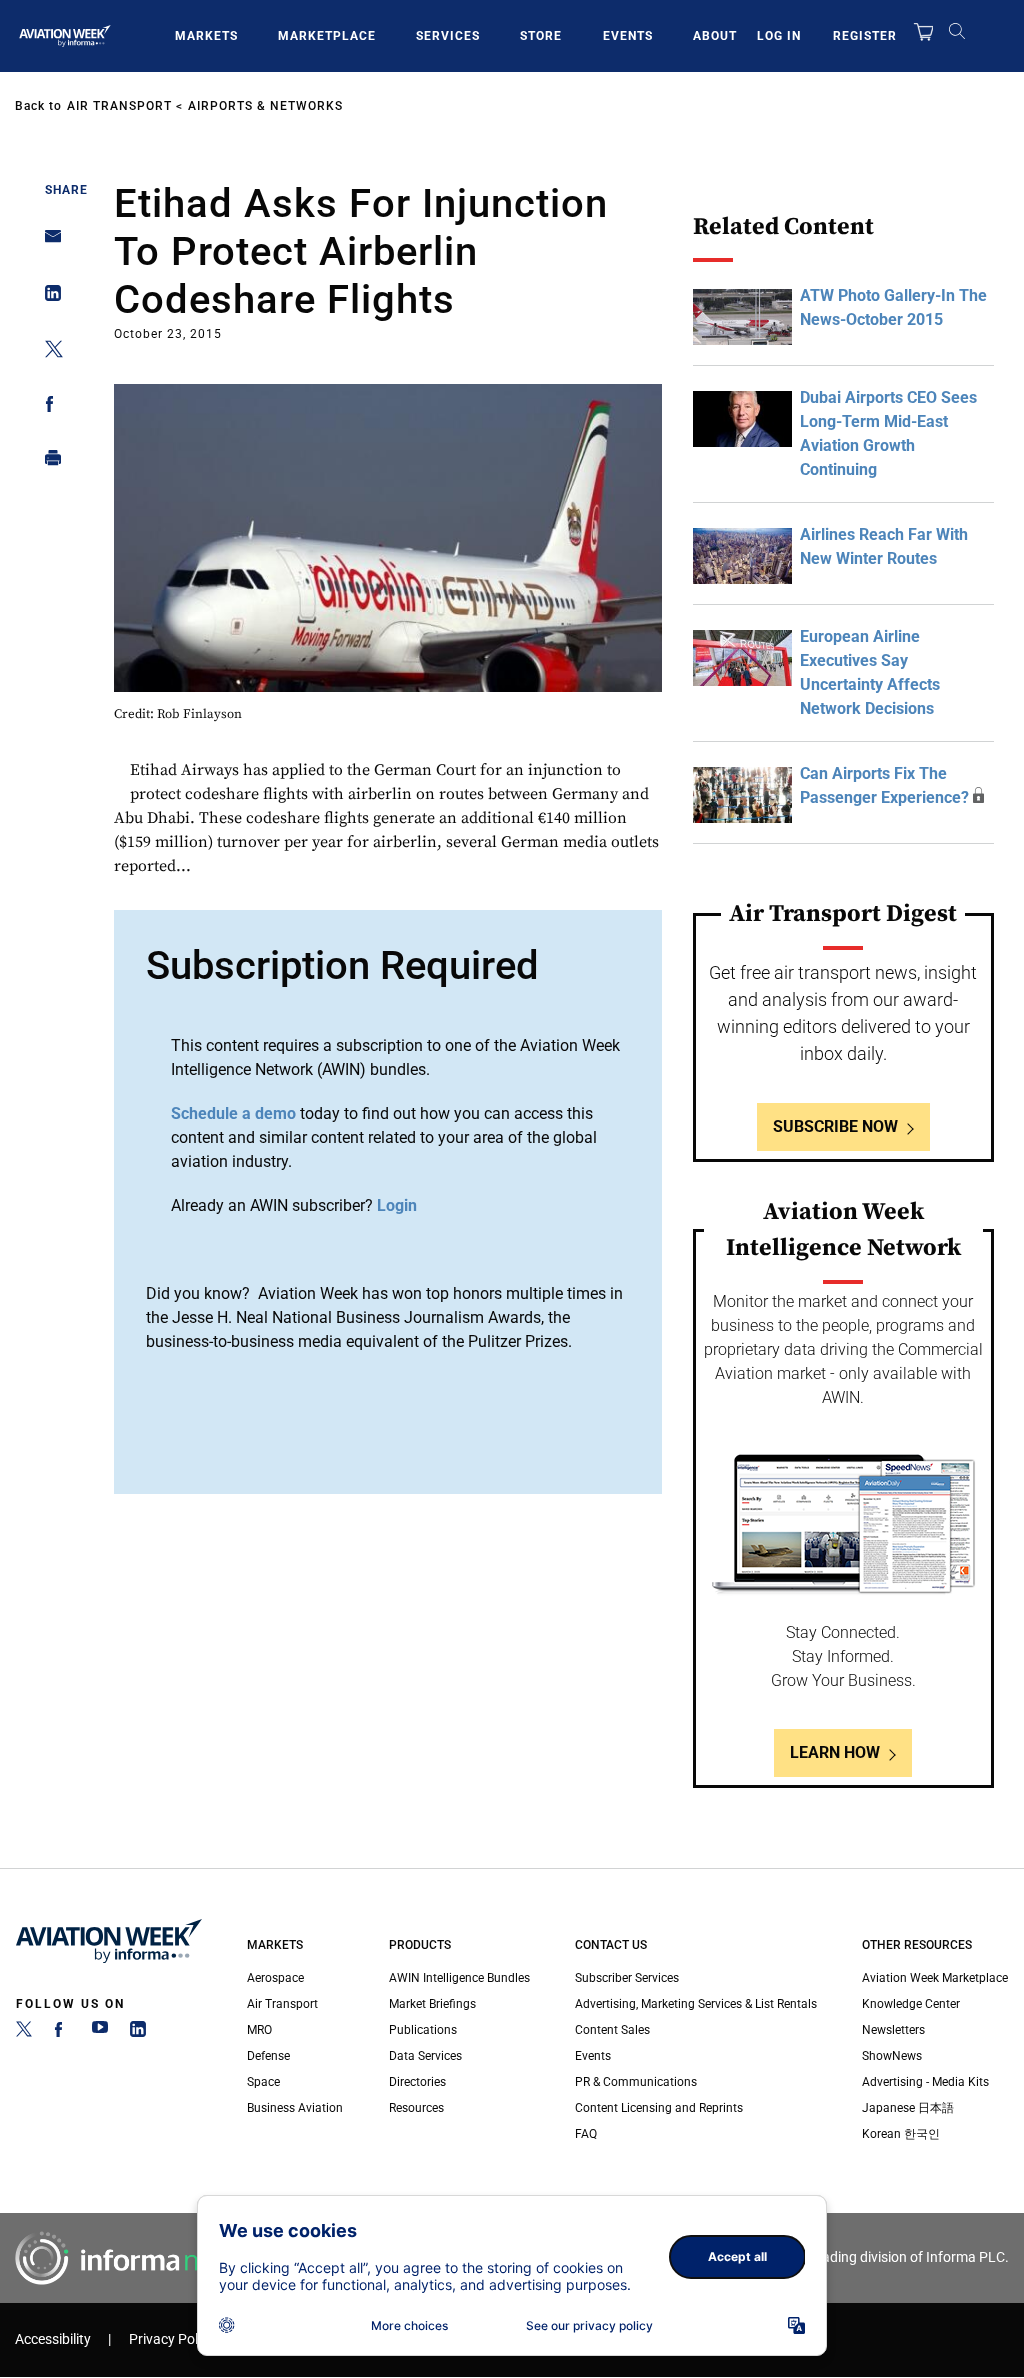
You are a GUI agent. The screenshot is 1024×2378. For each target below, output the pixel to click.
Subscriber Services (627, 1978)
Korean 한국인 (901, 2134)
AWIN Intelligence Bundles (459, 1978)
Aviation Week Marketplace (935, 1978)
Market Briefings (432, 2004)
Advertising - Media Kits (925, 2082)
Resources (416, 2108)
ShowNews (892, 2056)
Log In (779, 36)
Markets (206, 36)
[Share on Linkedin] (47, 297)
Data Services (425, 2056)
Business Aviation (295, 2108)
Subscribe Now (835, 1126)
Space (263, 2082)
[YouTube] (100, 2033)
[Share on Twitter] (47, 352)
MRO (259, 2030)
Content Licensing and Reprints (659, 2108)
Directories (417, 2082)
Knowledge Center (911, 2004)
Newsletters (893, 2030)
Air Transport (119, 106)
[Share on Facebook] (47, 407)
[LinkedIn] (138, 2033)
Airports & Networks (265, 106)
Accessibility (53, 2339)
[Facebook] (62, 2033)
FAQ (586, 2134)
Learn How (835, 1752)
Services (448, 36)
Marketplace (327, 36)
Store (541, 36)
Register (865, 36)
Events (628, 36)
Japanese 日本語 (908, 2108)
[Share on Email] (47, 242)
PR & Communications (636, 2082)
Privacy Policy (172, 2339)
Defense (268, 2056)
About (715, 36)
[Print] (47, 462)
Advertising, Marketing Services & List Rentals (696, 2004)
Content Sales (612, 2030)
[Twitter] (24, 2033)
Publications (423, 2030)
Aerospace (275, 1978)
